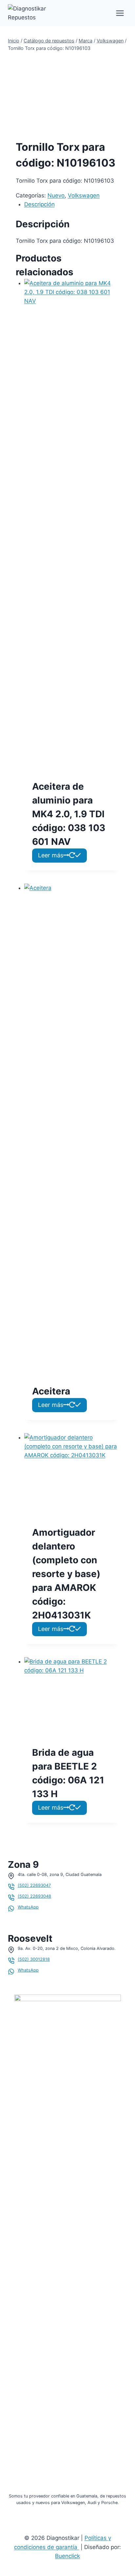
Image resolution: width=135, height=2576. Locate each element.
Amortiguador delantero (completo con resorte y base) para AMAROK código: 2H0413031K (66, 1574)
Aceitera (51, 1391)
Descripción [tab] (39, 204)
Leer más (51, 855)
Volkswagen (84, 195)
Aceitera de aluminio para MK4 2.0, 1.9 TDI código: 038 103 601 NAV (69, 814)
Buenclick (67, 2556)
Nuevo (56, 195)
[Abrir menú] (120, 13)
